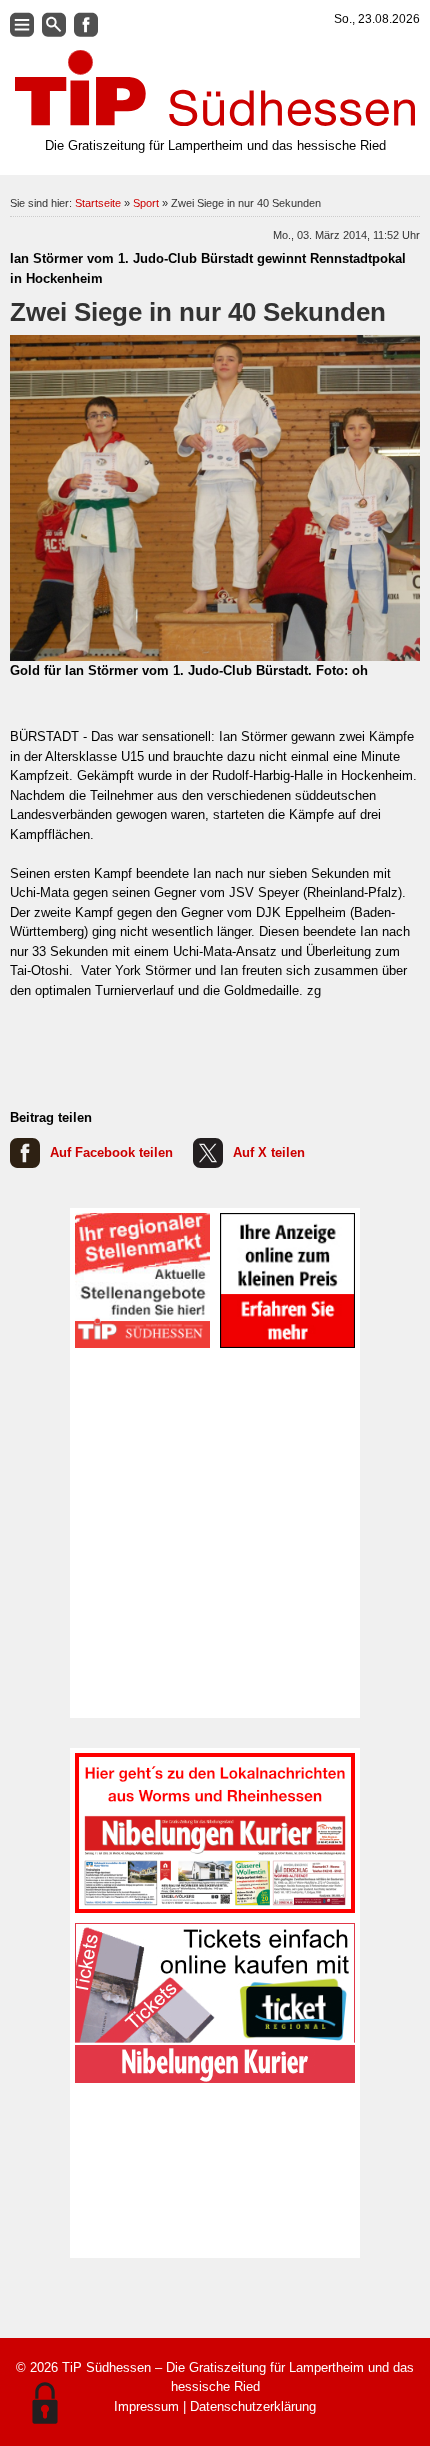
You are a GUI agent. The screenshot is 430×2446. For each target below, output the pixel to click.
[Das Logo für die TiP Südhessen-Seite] (215, 88)
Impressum (146, 2406)
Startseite (98, 203)
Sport (146, 203)
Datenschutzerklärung (253, 2406)
